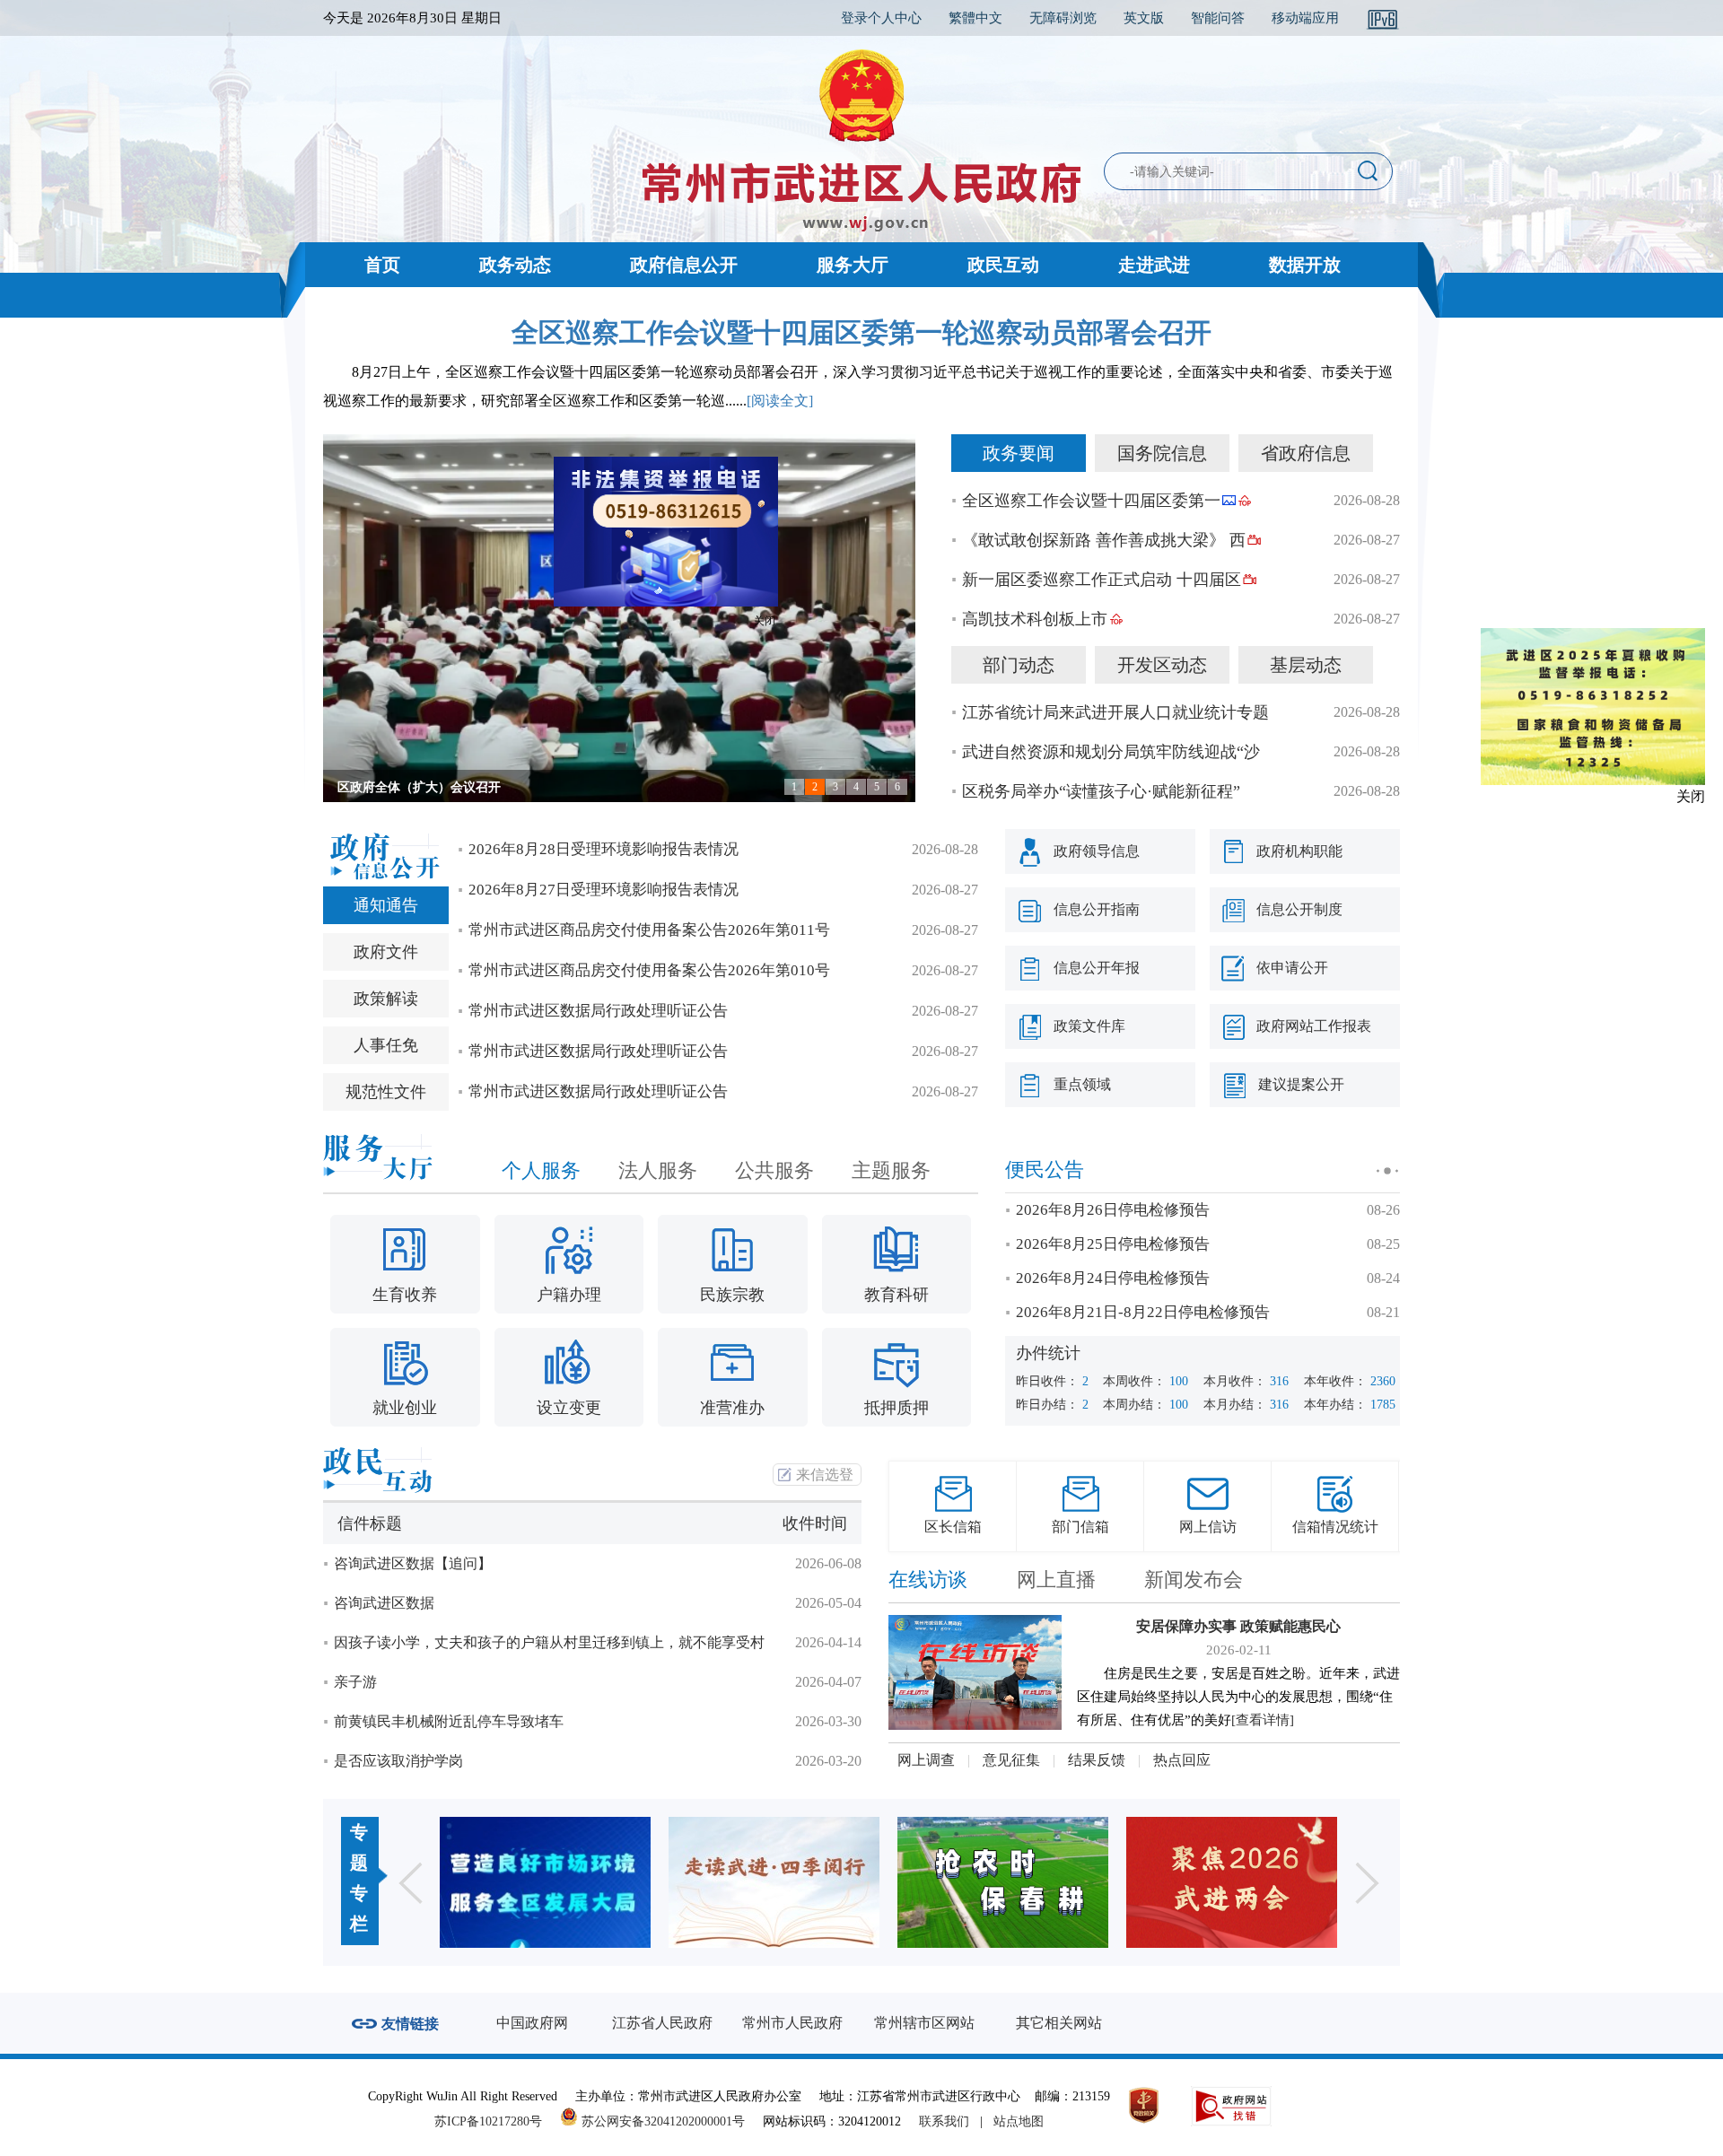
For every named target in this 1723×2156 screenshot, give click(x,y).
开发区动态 (1162, 665)
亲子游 (355, 1682)
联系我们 (944, 2121)
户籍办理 (569, 1295)
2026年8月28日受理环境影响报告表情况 (603, 849)
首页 (382, 265)
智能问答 (1218, 18)
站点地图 (1019, 2121)
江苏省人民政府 (662, 2023)
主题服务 (891, 1170)
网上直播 (1056, 1580)
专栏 (359, 1908)
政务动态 (515, 265)
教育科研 (896, 1295)
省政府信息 (1306, 453)
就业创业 (405, 1408)
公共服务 (774, 1170)
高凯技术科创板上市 (1035, 619)
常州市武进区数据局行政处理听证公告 (598, 1011)
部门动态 (1019, 665)
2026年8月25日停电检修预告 (1113, 1244)
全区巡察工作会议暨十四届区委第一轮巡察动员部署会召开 (861, 332)
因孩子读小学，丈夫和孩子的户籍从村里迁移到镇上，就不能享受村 (549, 1642)
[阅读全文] (780, 401)
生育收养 (405, 1295)
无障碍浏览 (1063, 18)
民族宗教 (732, 1295)
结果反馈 (1097, 1760)
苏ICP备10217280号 (495, 2121)
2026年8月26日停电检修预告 (1113, 1210)
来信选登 (825, 1475)
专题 (359, 1847)
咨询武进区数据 (384, 1603)
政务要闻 (1019, 453)
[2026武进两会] (1232, 1882)
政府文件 (386, 952)
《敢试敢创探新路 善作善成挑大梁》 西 (1104, 540)
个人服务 (541, 1170)
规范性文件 (386, 1092)
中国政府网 (532, 2023)
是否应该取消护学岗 (398, 1761)
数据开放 (1305, 265)
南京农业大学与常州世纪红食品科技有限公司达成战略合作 (501, 787)
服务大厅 (853, 265)
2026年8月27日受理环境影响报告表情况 (603, 890)
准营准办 (732, 1408)
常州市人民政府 (792, 2023)
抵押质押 (896, 1408)
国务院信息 (1162, 453)
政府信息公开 (684, 265)
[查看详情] (1263, 1720)
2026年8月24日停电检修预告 (1113, 1278)
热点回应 (1182, 1760)
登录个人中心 (881, 18)
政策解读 (386, 999)
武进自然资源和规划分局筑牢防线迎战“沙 (1111, 752)
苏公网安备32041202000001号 (661, 2121)
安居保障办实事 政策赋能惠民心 (1238, 1626)
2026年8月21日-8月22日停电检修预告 (1143, 1312)
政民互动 (1003, 265)
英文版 (1144, 18)
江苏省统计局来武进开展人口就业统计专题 (1115, 712)
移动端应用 (1305, 18)
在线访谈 (928, 1580)
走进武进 (1154, 265)
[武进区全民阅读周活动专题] (774, 1882)
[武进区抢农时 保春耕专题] (1003, 1882)
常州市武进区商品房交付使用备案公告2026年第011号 (649, 930)
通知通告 (386, 905)
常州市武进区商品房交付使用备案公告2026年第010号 (649, 970)
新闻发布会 (1194, 1580)
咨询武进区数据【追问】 (413, 1563)
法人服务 (658, 1170)
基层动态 (1306, 665)
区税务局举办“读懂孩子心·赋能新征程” (1101, 791)
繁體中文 (975, 18)
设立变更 (569, 1408)
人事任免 (386, 1045)
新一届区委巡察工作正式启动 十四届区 (1102, 580)
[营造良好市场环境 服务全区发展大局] (545, 1882)
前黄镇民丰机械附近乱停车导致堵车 (449, 1721)
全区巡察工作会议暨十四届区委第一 (1091, 501)
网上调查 (926, 1760)
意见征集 (1011, 1760)
